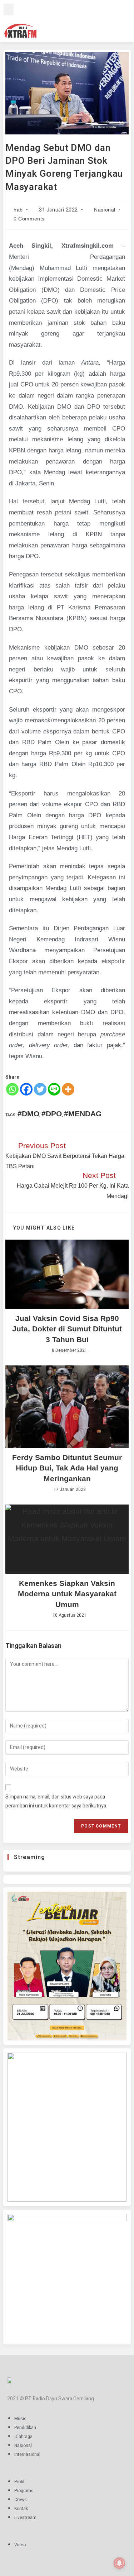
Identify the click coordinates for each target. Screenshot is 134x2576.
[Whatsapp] (12, 1089)
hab (18, 210)
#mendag (83, 1114)
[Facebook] (68, 20)
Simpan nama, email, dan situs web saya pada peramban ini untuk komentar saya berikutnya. (56, 1801)
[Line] (54, 1089)
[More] (68, 1089)
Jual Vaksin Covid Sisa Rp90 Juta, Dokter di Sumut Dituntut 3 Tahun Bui (67, 1329)
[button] (9, 9)
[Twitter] (89, 20)
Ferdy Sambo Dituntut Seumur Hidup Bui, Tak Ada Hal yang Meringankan (67, 1468)
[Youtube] (99, 20)
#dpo (52, 1114)
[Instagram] (78, 20)
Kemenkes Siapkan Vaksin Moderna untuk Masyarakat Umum (67, 1594)
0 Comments (29, 219)
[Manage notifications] (119, 2563)
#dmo (28, 1114)
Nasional (105, 210)
